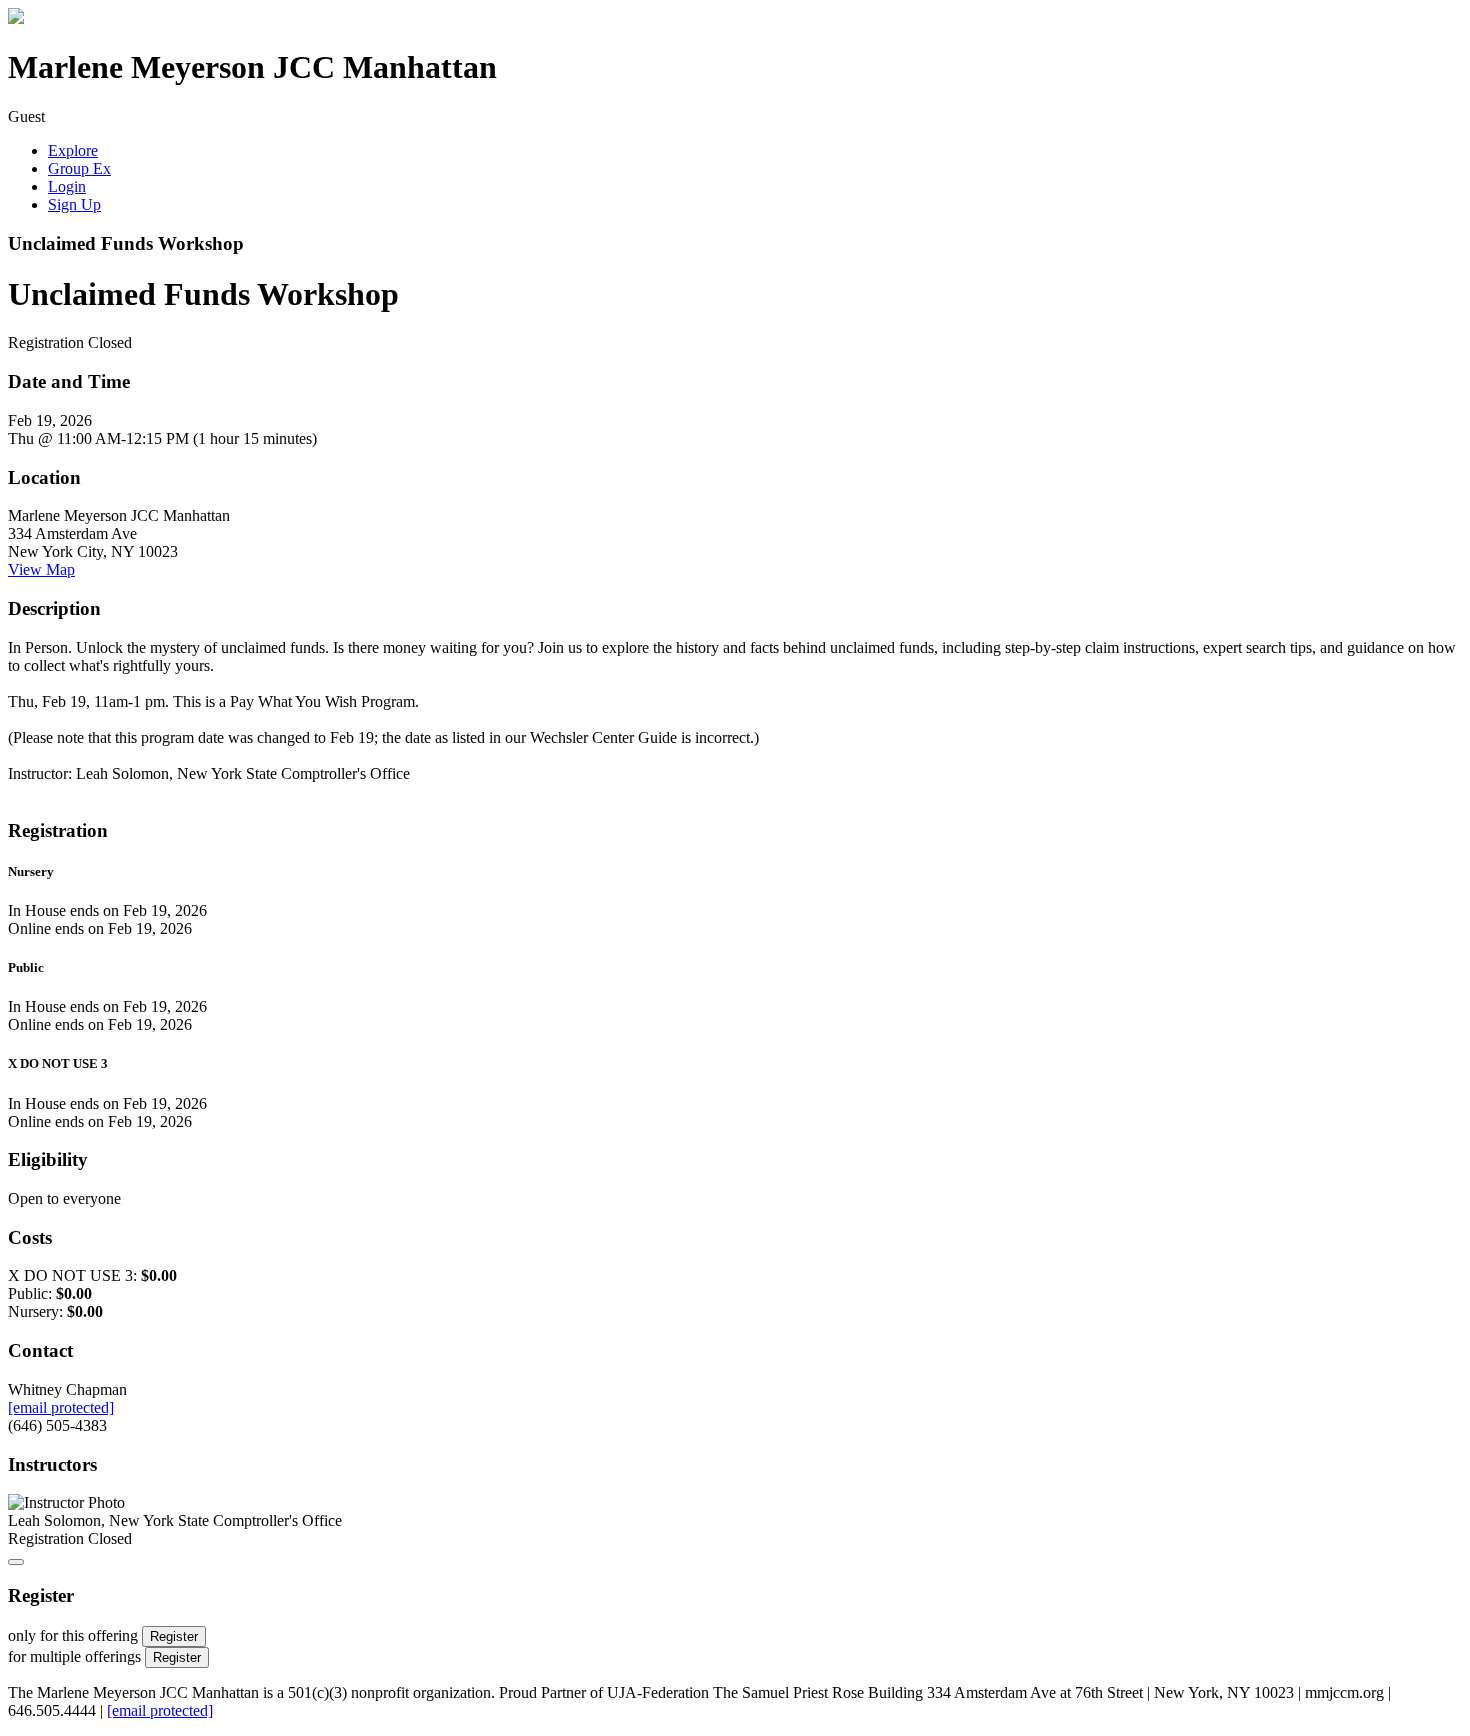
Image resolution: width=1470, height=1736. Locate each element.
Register (174, 1636)
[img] (16, 18)
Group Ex (79, 168)
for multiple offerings (74, 1656)
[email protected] (160, 1710)
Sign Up (74, 204)
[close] (16, 1562)
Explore (73, 150)
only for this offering (73, 1635)
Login (67, 186)
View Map (41, 569)
